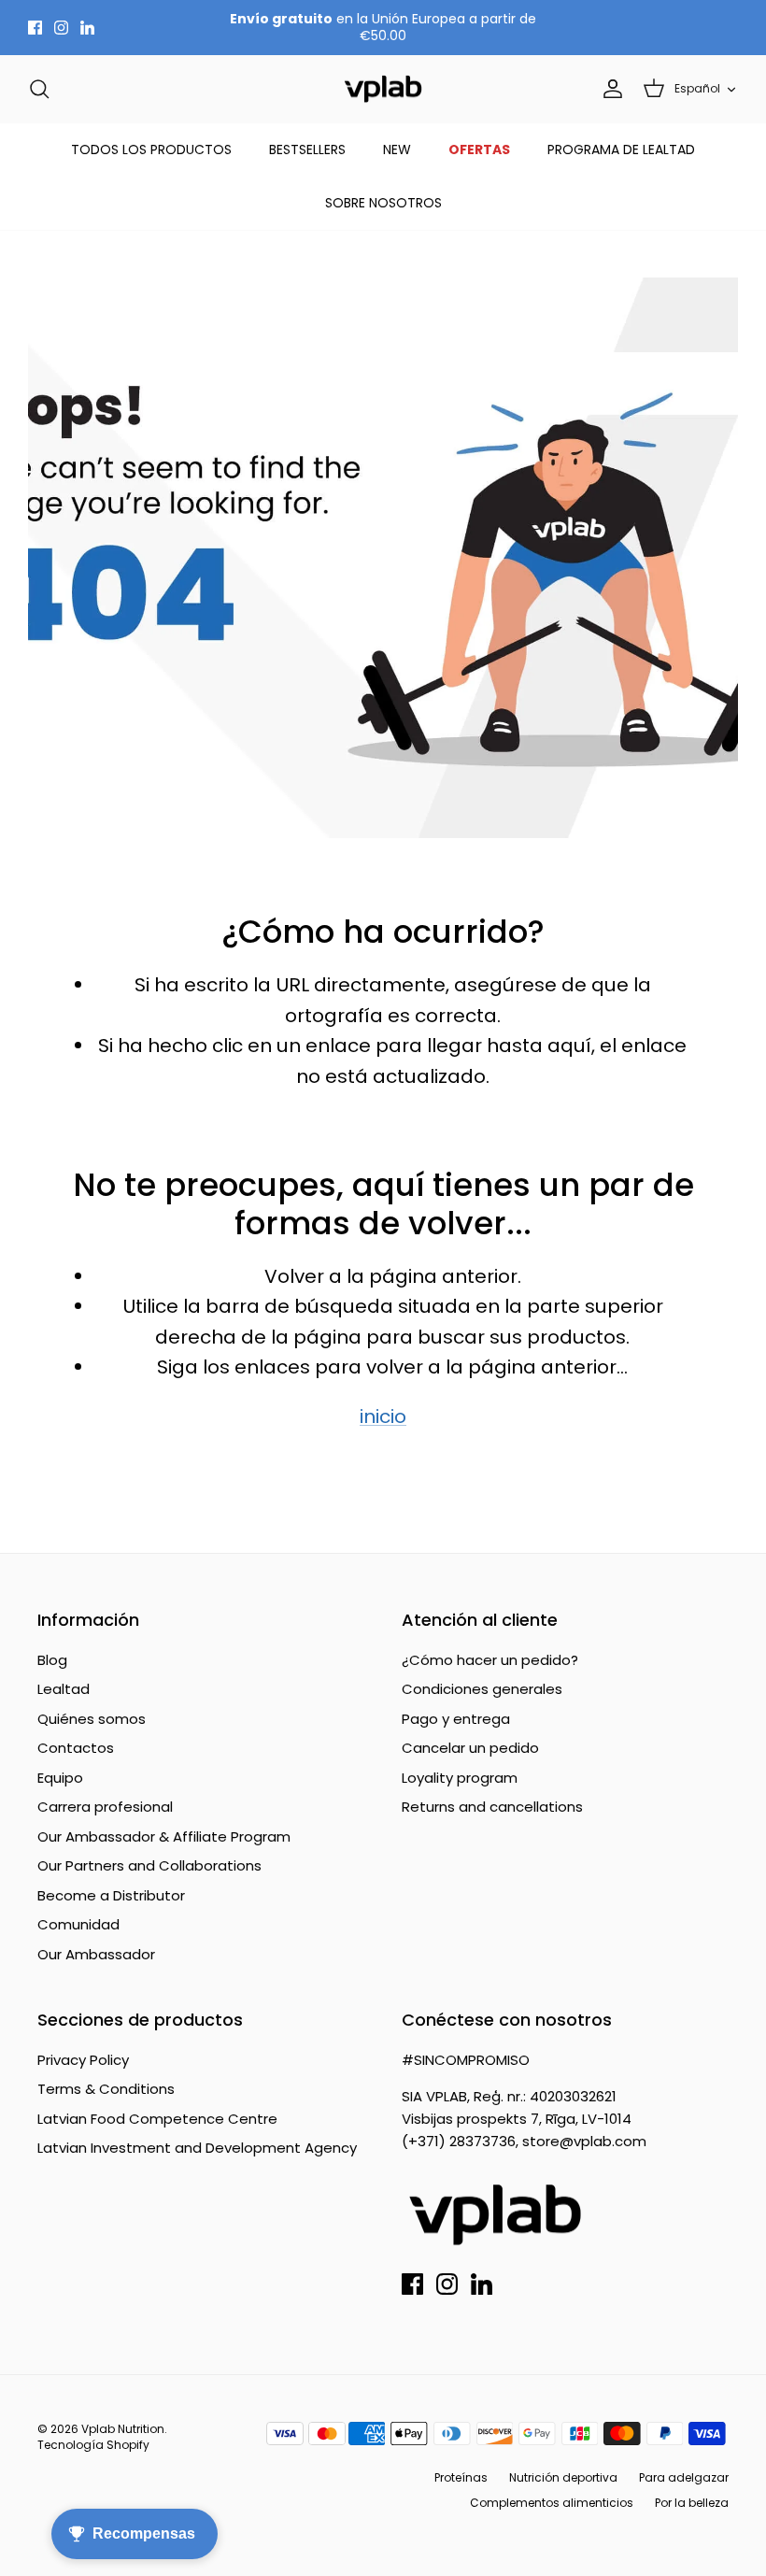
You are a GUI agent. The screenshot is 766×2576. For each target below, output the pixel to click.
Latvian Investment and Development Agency (197, 2148)
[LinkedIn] (87, 28)
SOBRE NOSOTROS (383, 203)
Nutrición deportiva (563, 2477)
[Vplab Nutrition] (383, 89)
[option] (383, 558)
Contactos (76, 1748)
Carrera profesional (105, 1807)
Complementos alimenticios (552, 2503)
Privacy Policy (83, 2060)
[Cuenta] (609, 89)
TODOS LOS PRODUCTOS (151, 149)
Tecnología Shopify (93, 2445)
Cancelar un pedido (470, 1748)
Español (697, 88)
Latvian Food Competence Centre (157, 2119)
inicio (383, 1416)
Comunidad (78, 1924)
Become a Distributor (111, 1895)
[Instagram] (61, 28)
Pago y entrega (456, 1719)
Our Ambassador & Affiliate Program (164, 1836)
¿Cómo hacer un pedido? (490, 1660)
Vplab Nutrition (123, 2429)
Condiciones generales (482, 1689)
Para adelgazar (684, 2477)
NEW (397, 149)
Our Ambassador (96, 1954)
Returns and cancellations (492, 1807)
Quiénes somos (92, 1719)
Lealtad (64, 1689)
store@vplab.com (584, 2141)
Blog (52, 1660)
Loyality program (460, 1778)
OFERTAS (479, 149)
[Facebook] (35, 28)
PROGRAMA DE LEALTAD (621, 149)
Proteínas (461, 2477)
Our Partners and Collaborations (149, 1865)
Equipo (60, 1778)
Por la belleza (692, 2503)
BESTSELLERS (307, 149)
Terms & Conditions (106, 2089)
